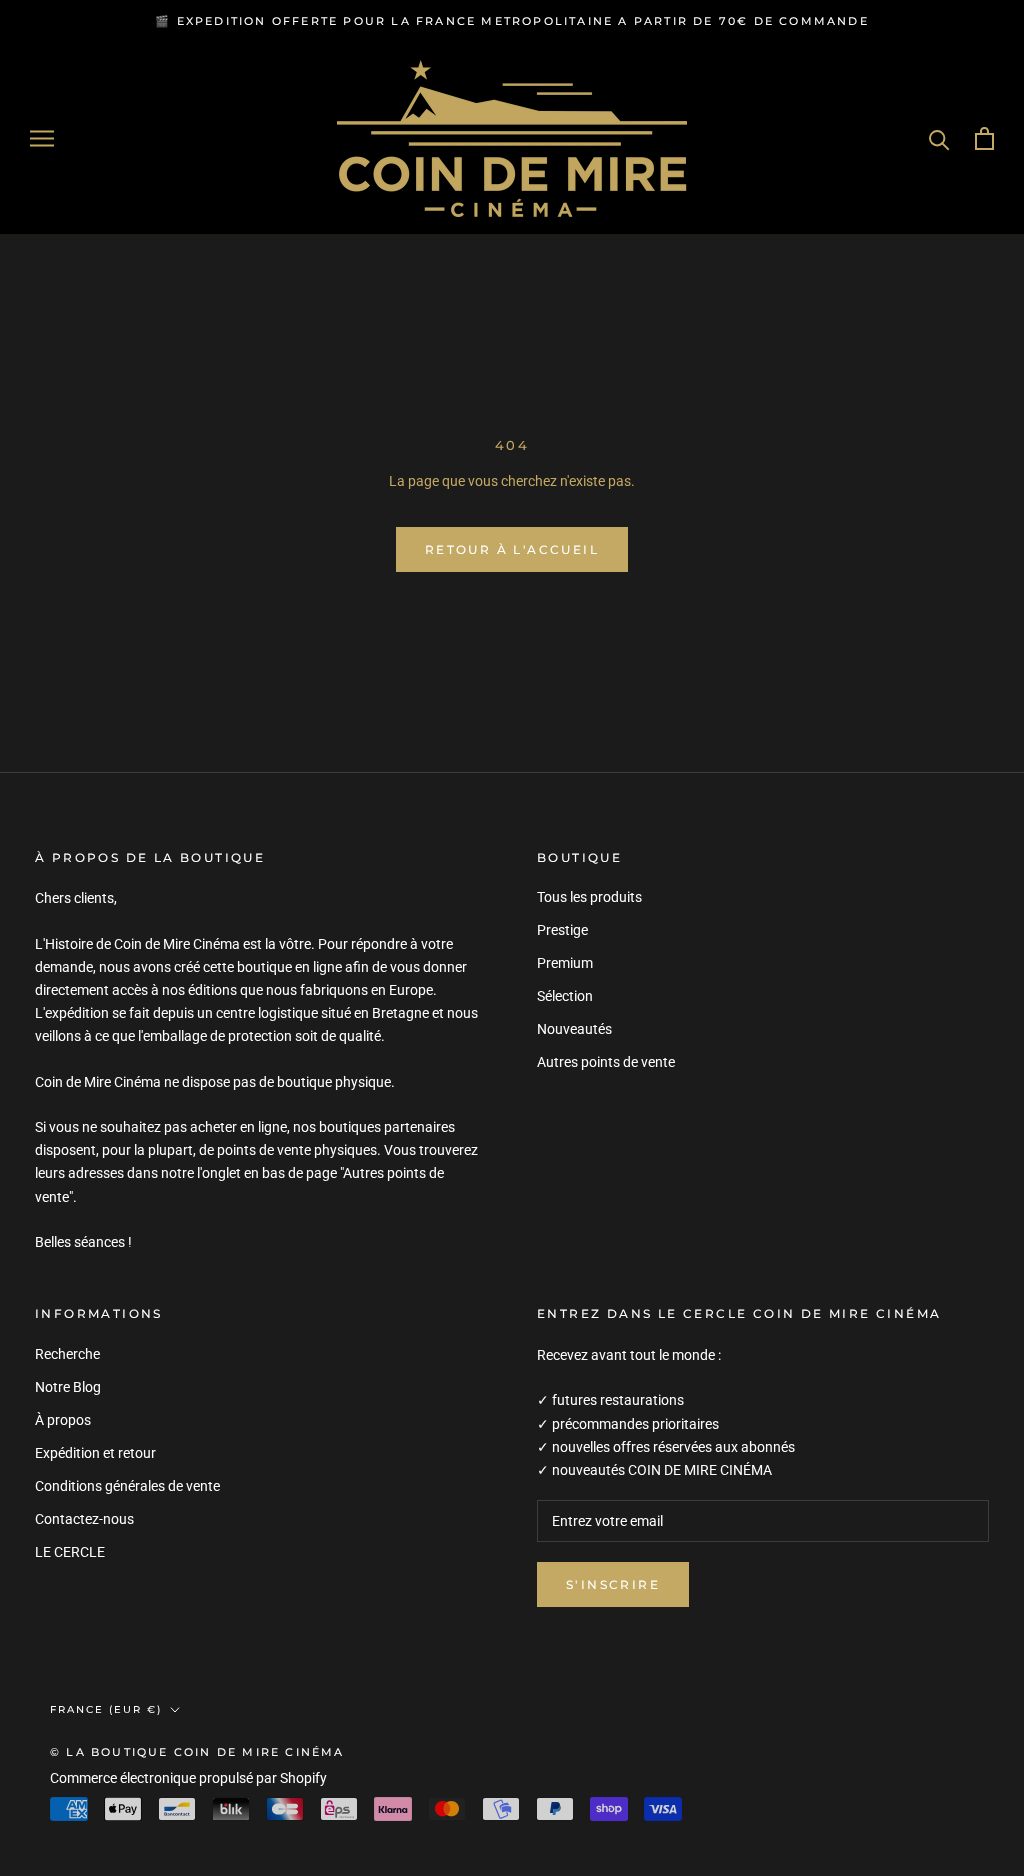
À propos (63, 1420)
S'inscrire (613, 1584)
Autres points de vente (606, 1062)
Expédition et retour (95, 1453)
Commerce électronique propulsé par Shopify (188, 1778)
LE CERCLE (70, 1552)
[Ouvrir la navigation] (42, 138)
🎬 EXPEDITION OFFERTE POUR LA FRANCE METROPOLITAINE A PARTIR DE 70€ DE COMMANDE (512, 21)
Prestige (562, 930)
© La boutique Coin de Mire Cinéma (197, 1752)
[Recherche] (939, 138)
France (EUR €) (106, 1709)
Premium (565, 963)
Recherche (67, 1354)
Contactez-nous (84, 1519)
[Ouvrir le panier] (984, 138)
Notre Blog (68, 1387)
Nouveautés (574, 1029)
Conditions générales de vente (127, 1486)
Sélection (565, 996)
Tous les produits (589, 897)
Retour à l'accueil (512, 549)
